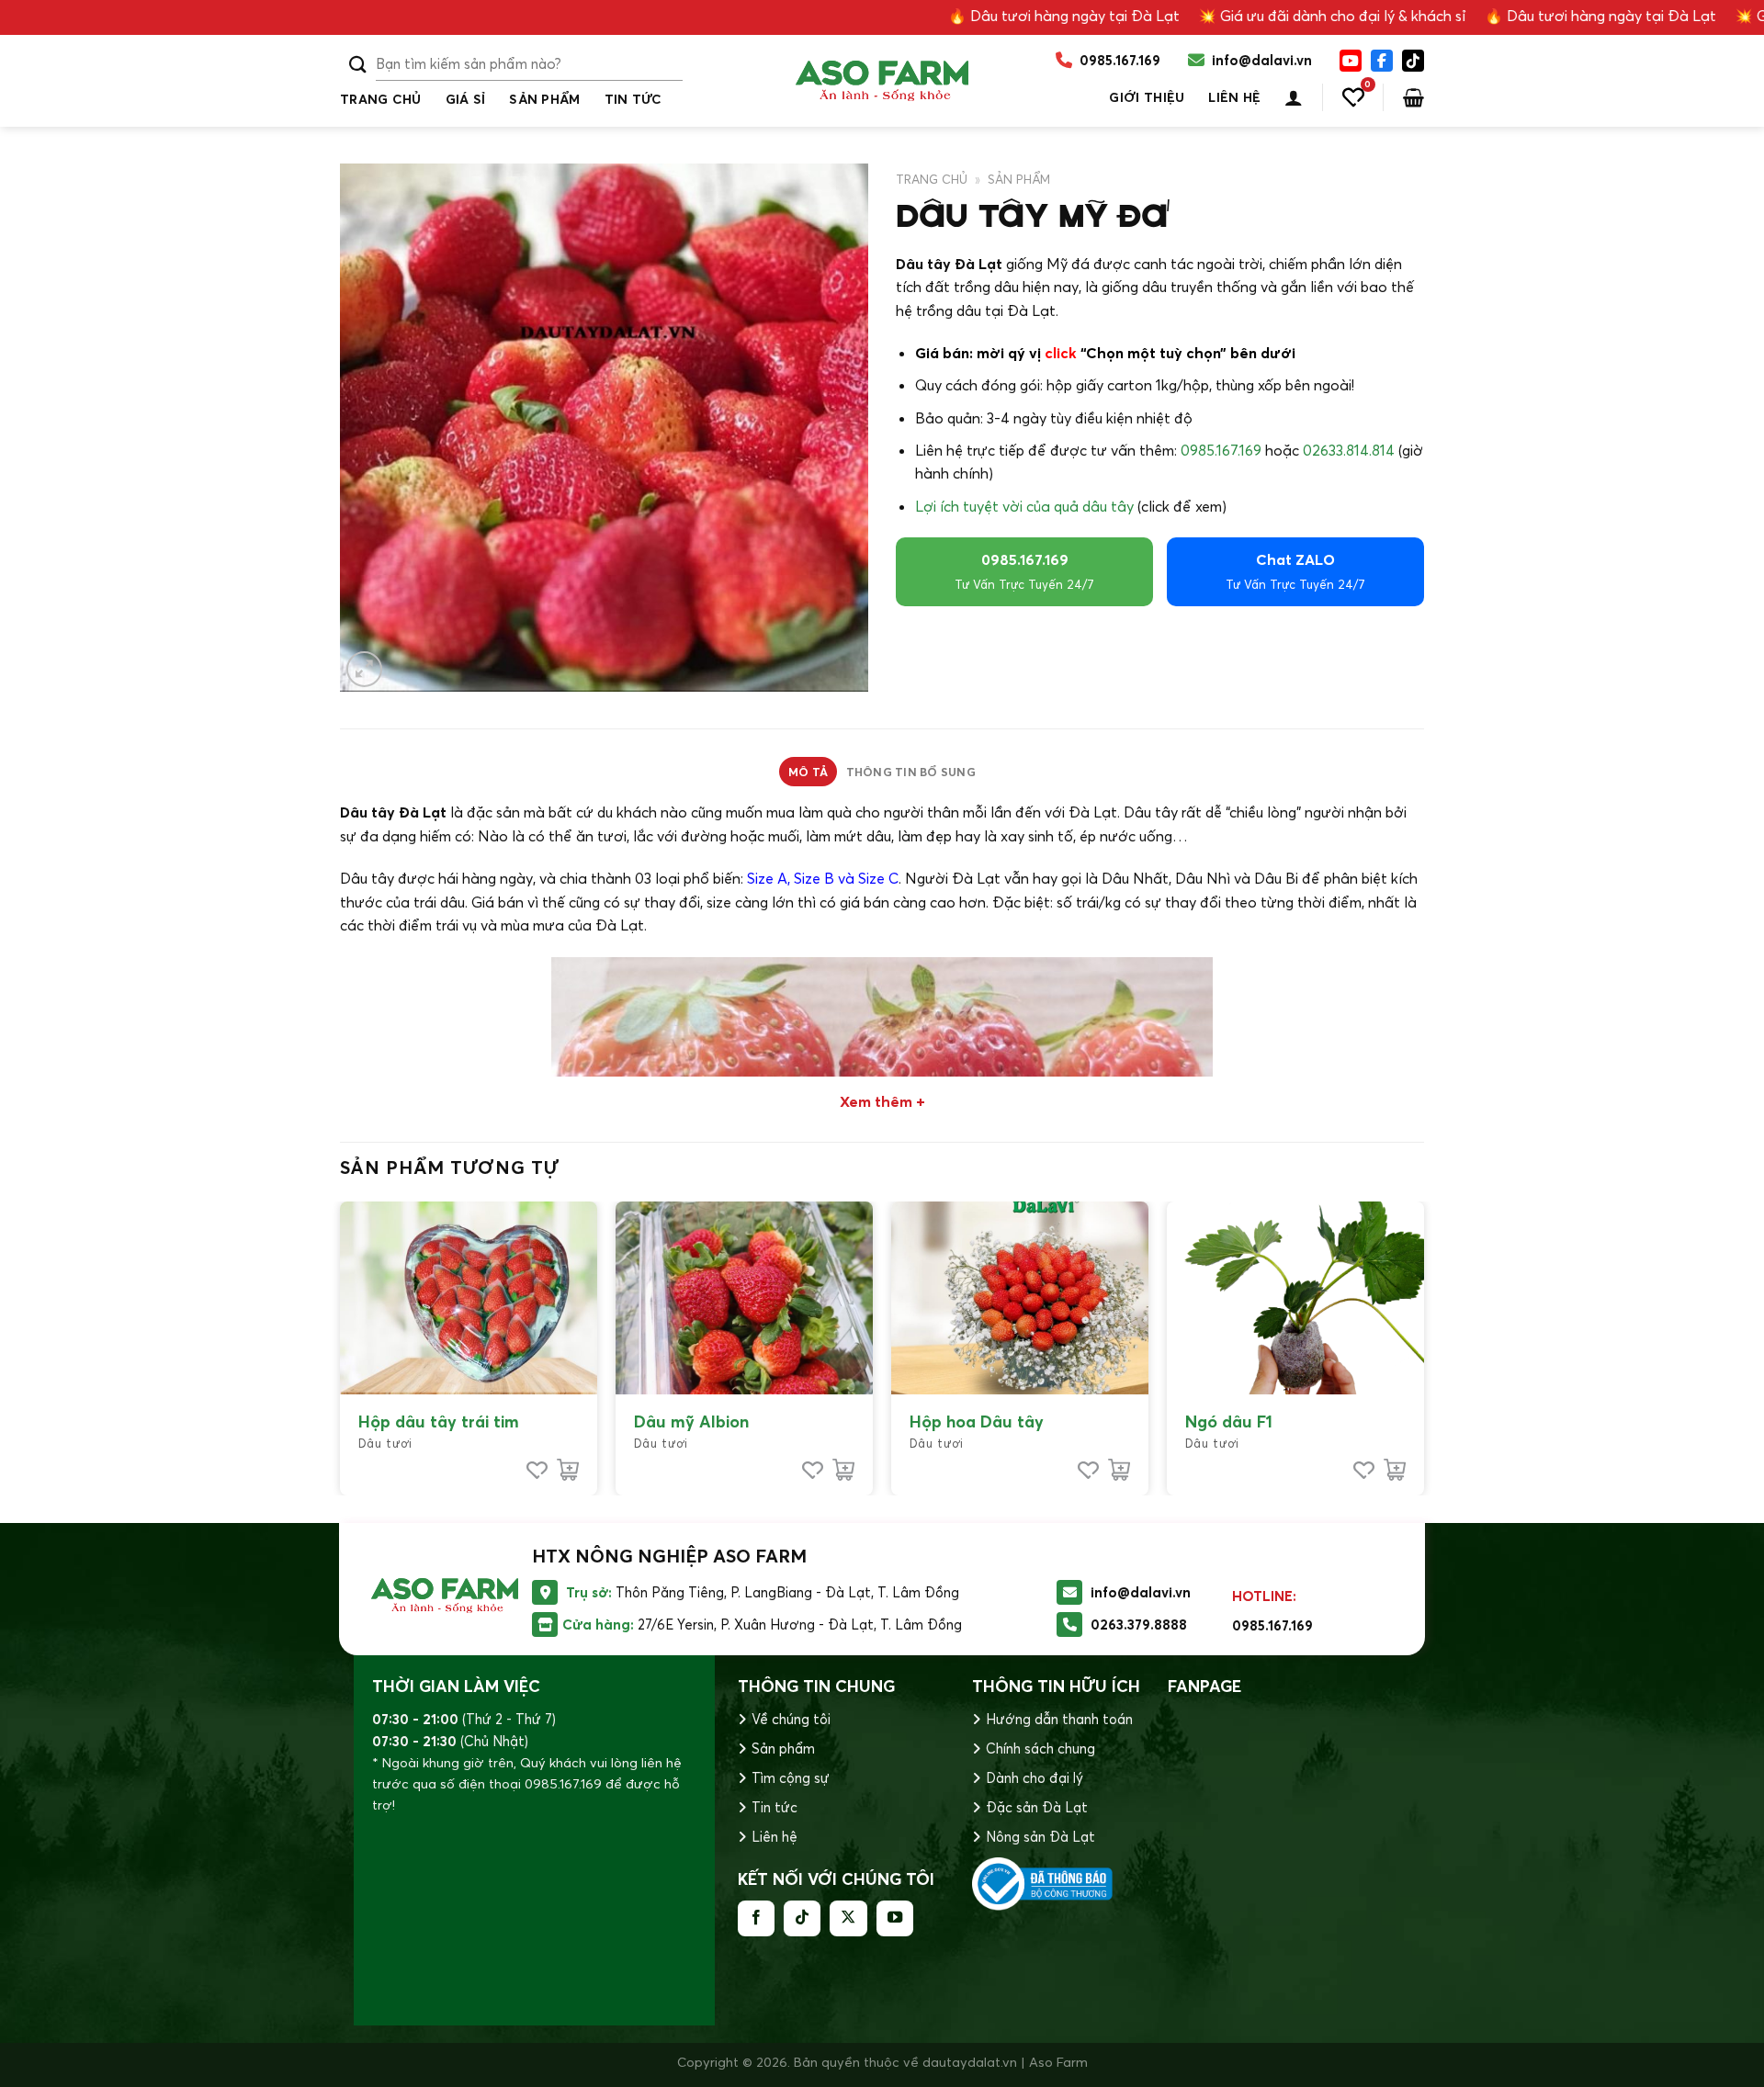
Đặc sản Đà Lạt (1037, 1807)
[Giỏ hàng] (1413, 97)
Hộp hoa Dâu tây (977, 1421)
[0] (1353, 97)
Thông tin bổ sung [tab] (911, 772)
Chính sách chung (1040, 1749)
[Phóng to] (364, 669)
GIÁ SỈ (466, 99)
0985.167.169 (1221, 450)
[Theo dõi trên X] (848, 1918)
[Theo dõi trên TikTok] (802, 1918)
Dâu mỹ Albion (691, 1421)
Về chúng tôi (791, 1719)
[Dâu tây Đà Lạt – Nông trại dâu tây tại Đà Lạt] (882, 81)
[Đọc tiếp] (568, 1470)
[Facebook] (1382, 61)
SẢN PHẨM (544, 99)
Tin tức (775, 1807)
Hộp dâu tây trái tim (439, 1421)
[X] (1413, 61)
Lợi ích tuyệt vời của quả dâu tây (1024, 506)
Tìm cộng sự (791, 1778)
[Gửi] (358, 65)
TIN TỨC (633, 99)
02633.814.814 (1349, 450)
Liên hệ (775, 1837)
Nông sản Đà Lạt (1040, 1837)
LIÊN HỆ (1234, 97)
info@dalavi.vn (1141, 1592)
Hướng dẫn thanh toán (1059, 1719)
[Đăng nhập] (1294, 97)
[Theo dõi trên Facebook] (756, 1918)
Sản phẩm (783, 1749)
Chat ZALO (1295, 571)
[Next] (1423, 1347)
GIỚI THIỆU (1147, 97)
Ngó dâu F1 (1229, 1421)
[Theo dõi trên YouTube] (895, 1918)
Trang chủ (381, 99)
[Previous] (341, 1347)
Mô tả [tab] (808, 772)
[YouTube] (1351, 61)
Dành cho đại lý (1035, 1778)
